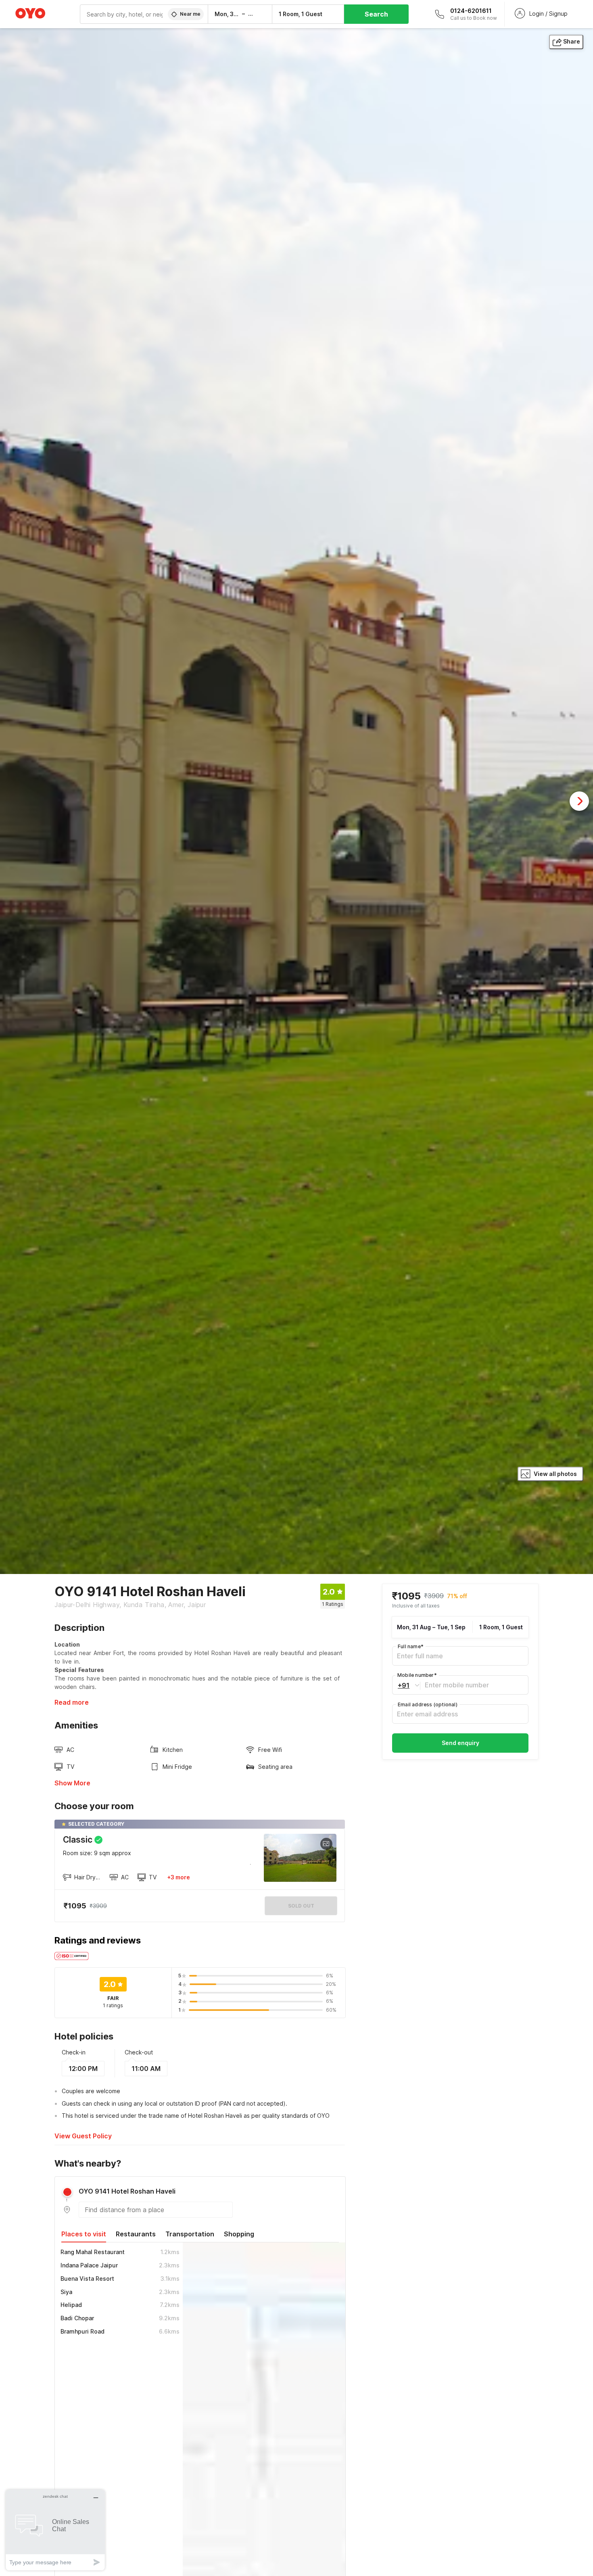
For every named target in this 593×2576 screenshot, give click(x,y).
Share (572, 41)
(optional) (428, 1704)
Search (376, 14)
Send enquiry (460, 1743)
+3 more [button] (179, 1877)
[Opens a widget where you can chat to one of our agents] (55, 2530)
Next (579, 801)
